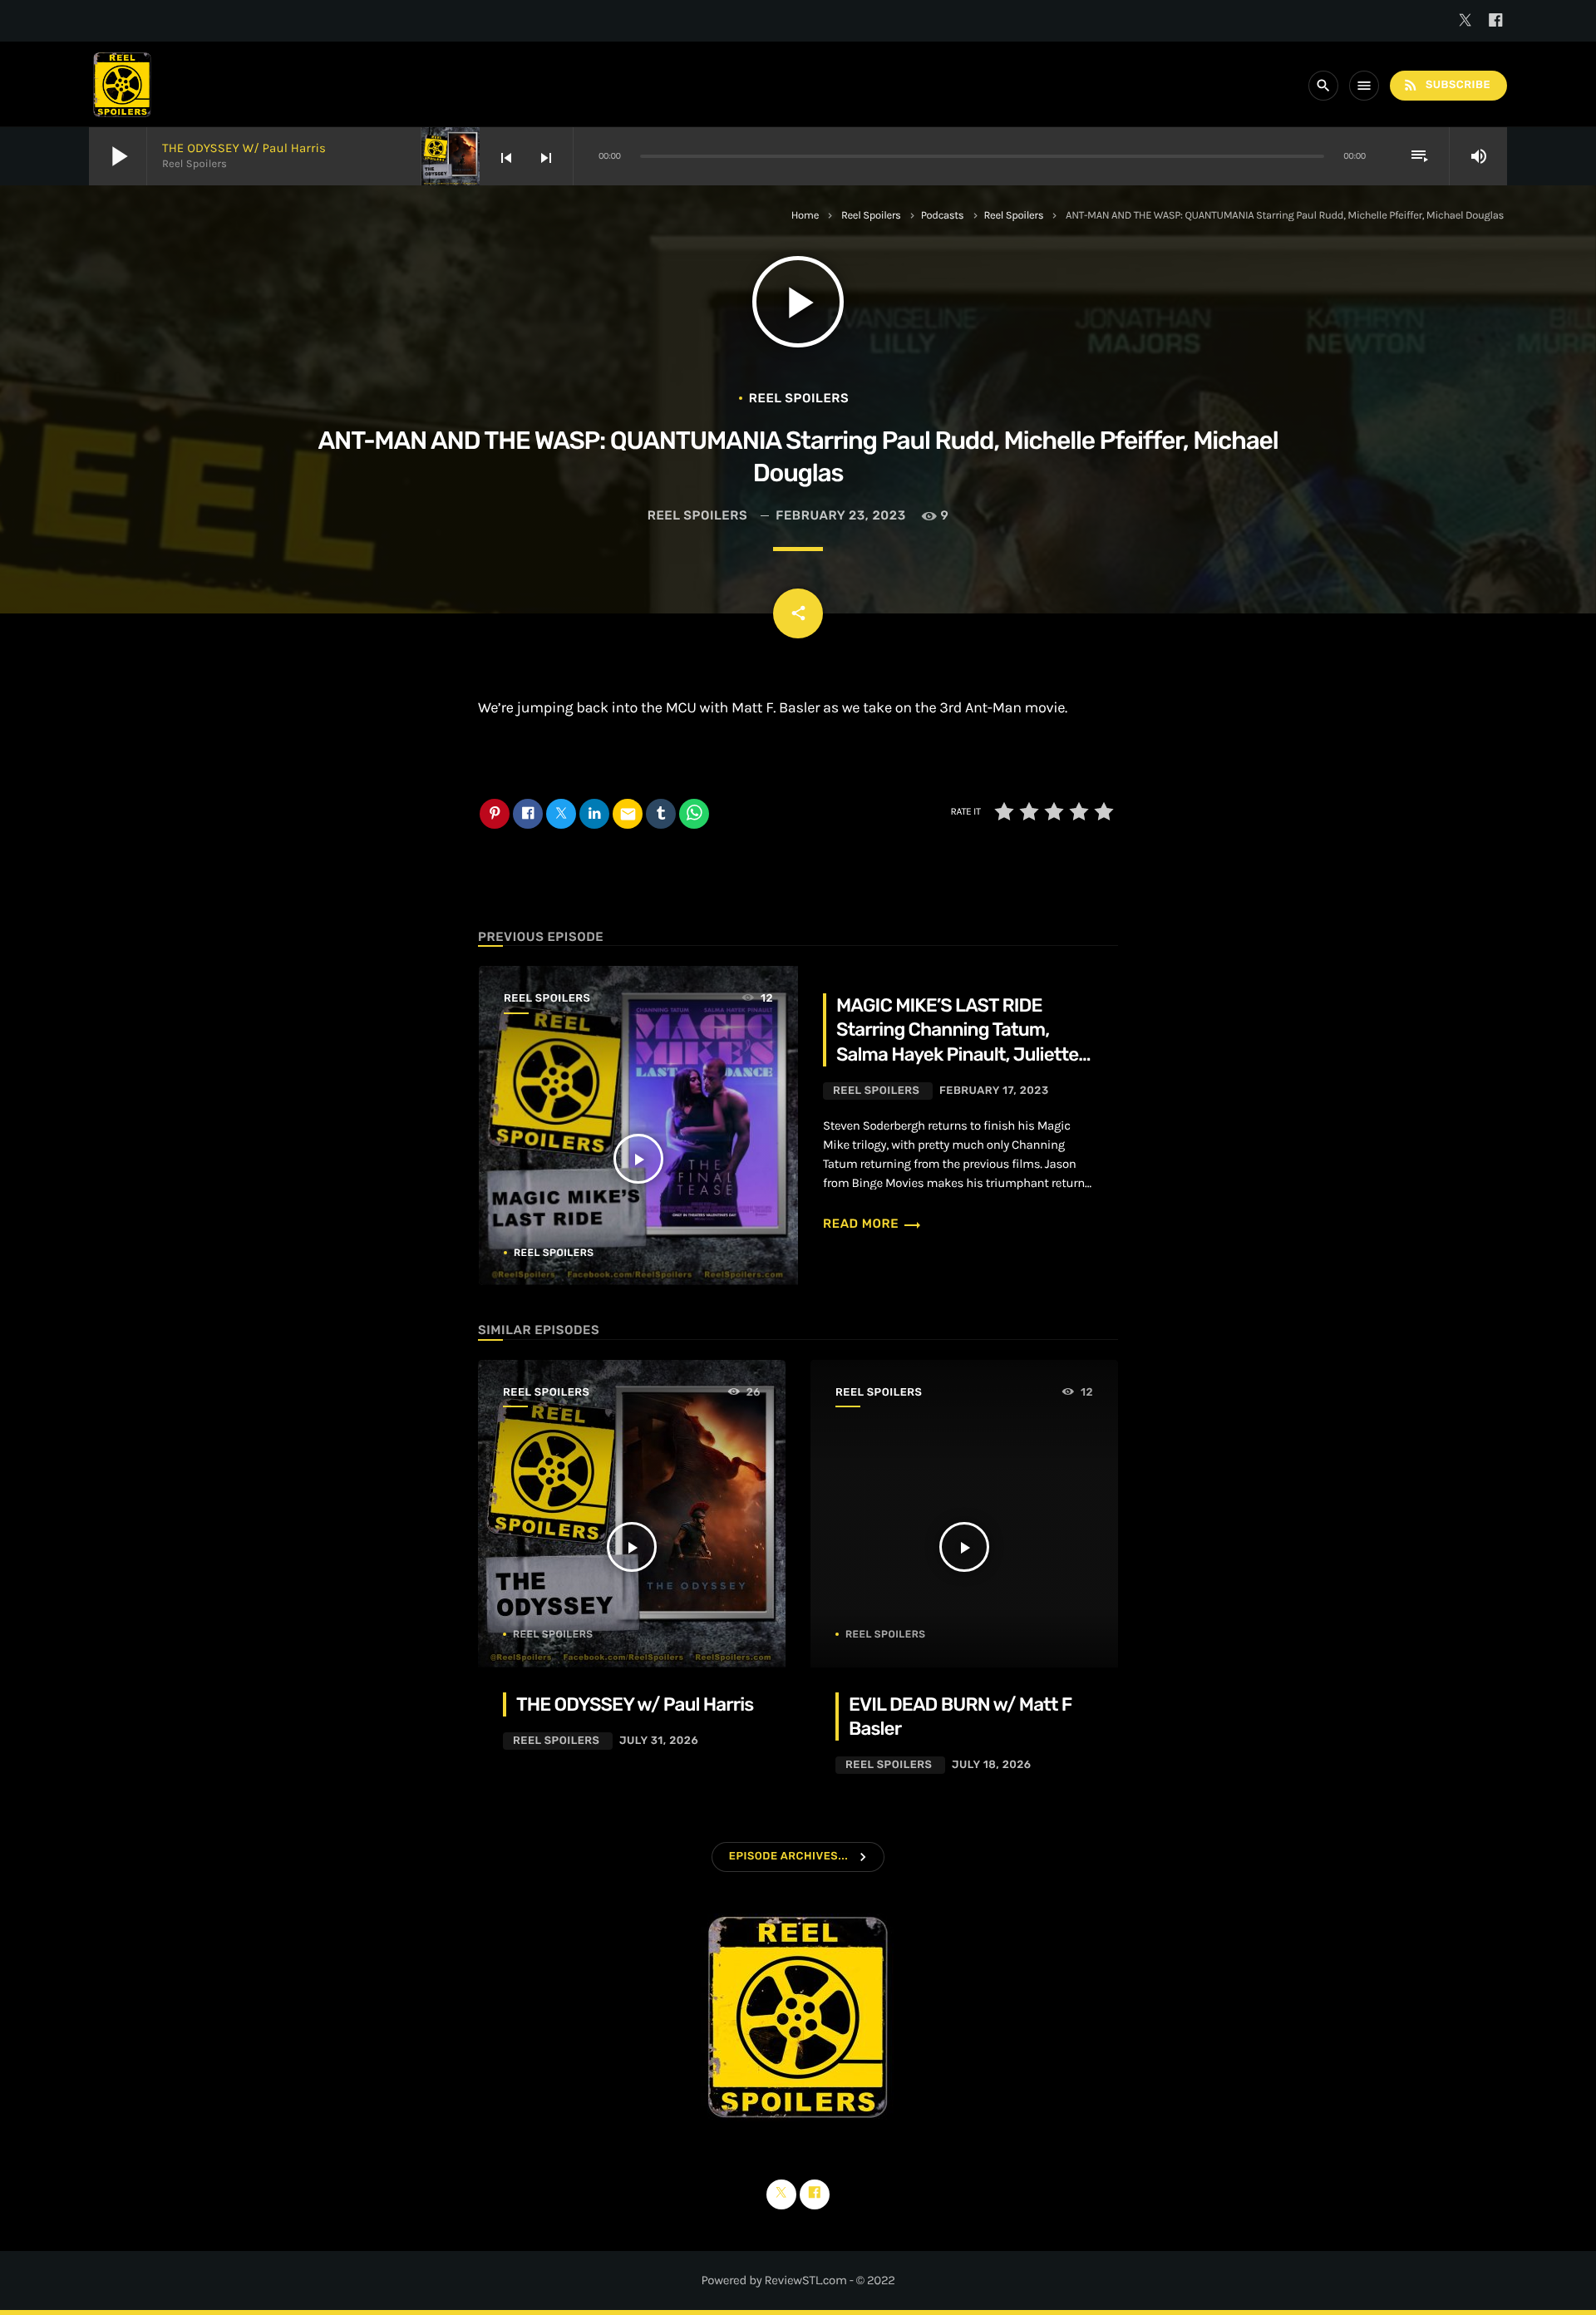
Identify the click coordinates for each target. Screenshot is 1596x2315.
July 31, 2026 (659, 1741)
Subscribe (1446, 85)
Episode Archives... (788, 1857)
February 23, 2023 (840, 515)
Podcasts (943, 216)
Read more (872, 1224)
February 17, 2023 (994, 1091)
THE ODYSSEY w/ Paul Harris (244, 148)
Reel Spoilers (871, 216)
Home (805, 216)
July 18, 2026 (992, 1765)
